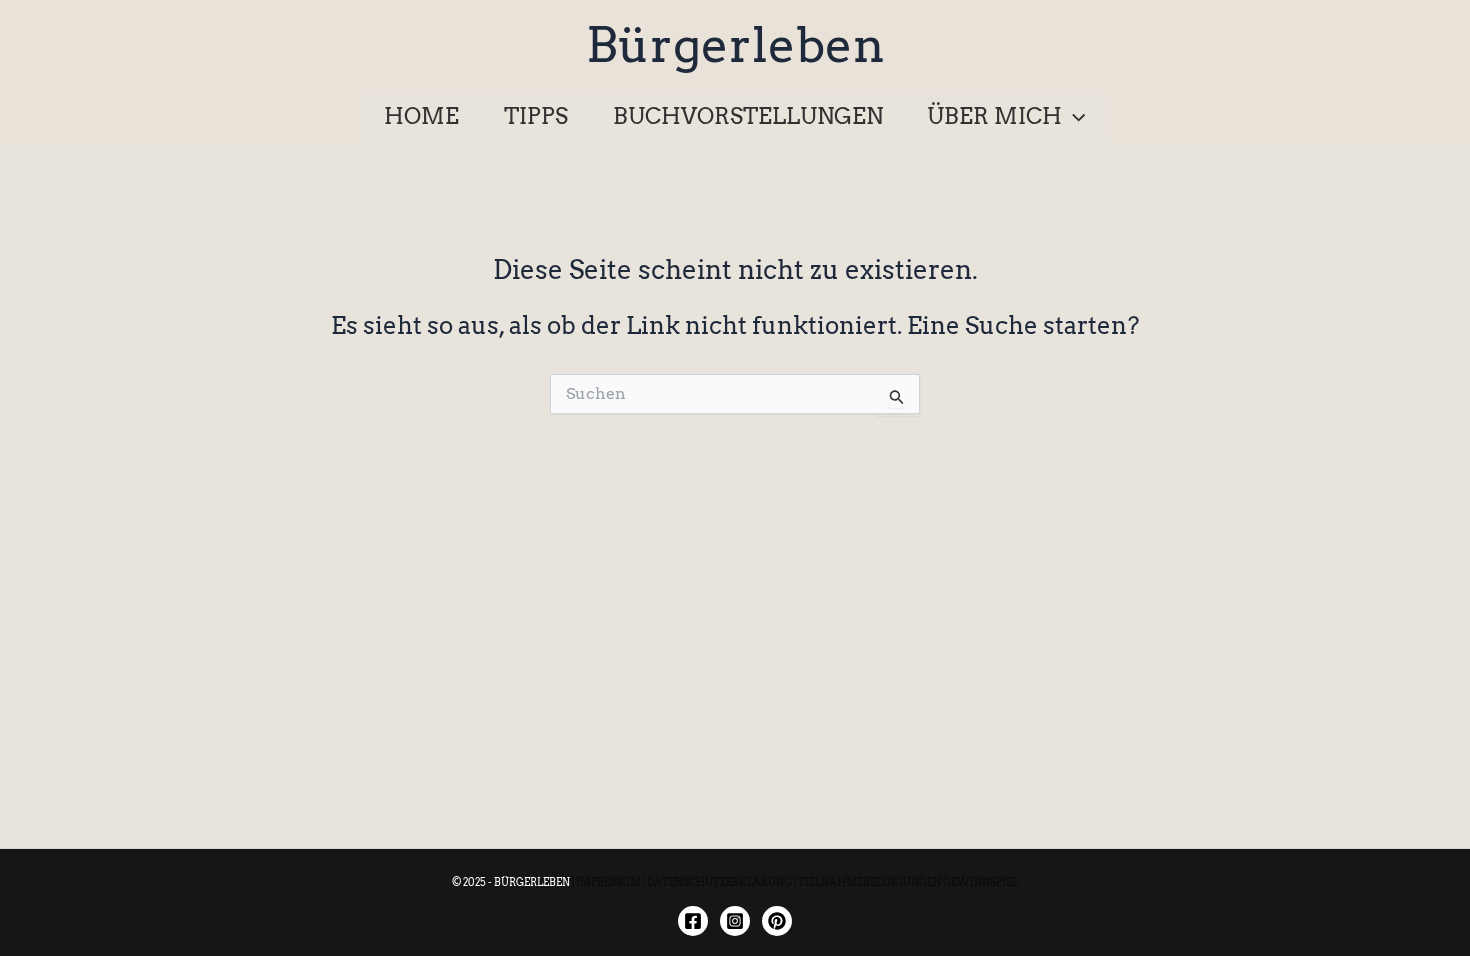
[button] (1073, 116)
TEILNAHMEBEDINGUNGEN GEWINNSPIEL (908, 882)
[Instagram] (735, 921)
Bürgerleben (735, 45)
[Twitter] (777, 921)
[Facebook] (693, 921)
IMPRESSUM (608, 882)
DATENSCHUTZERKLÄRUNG (719, 882)
